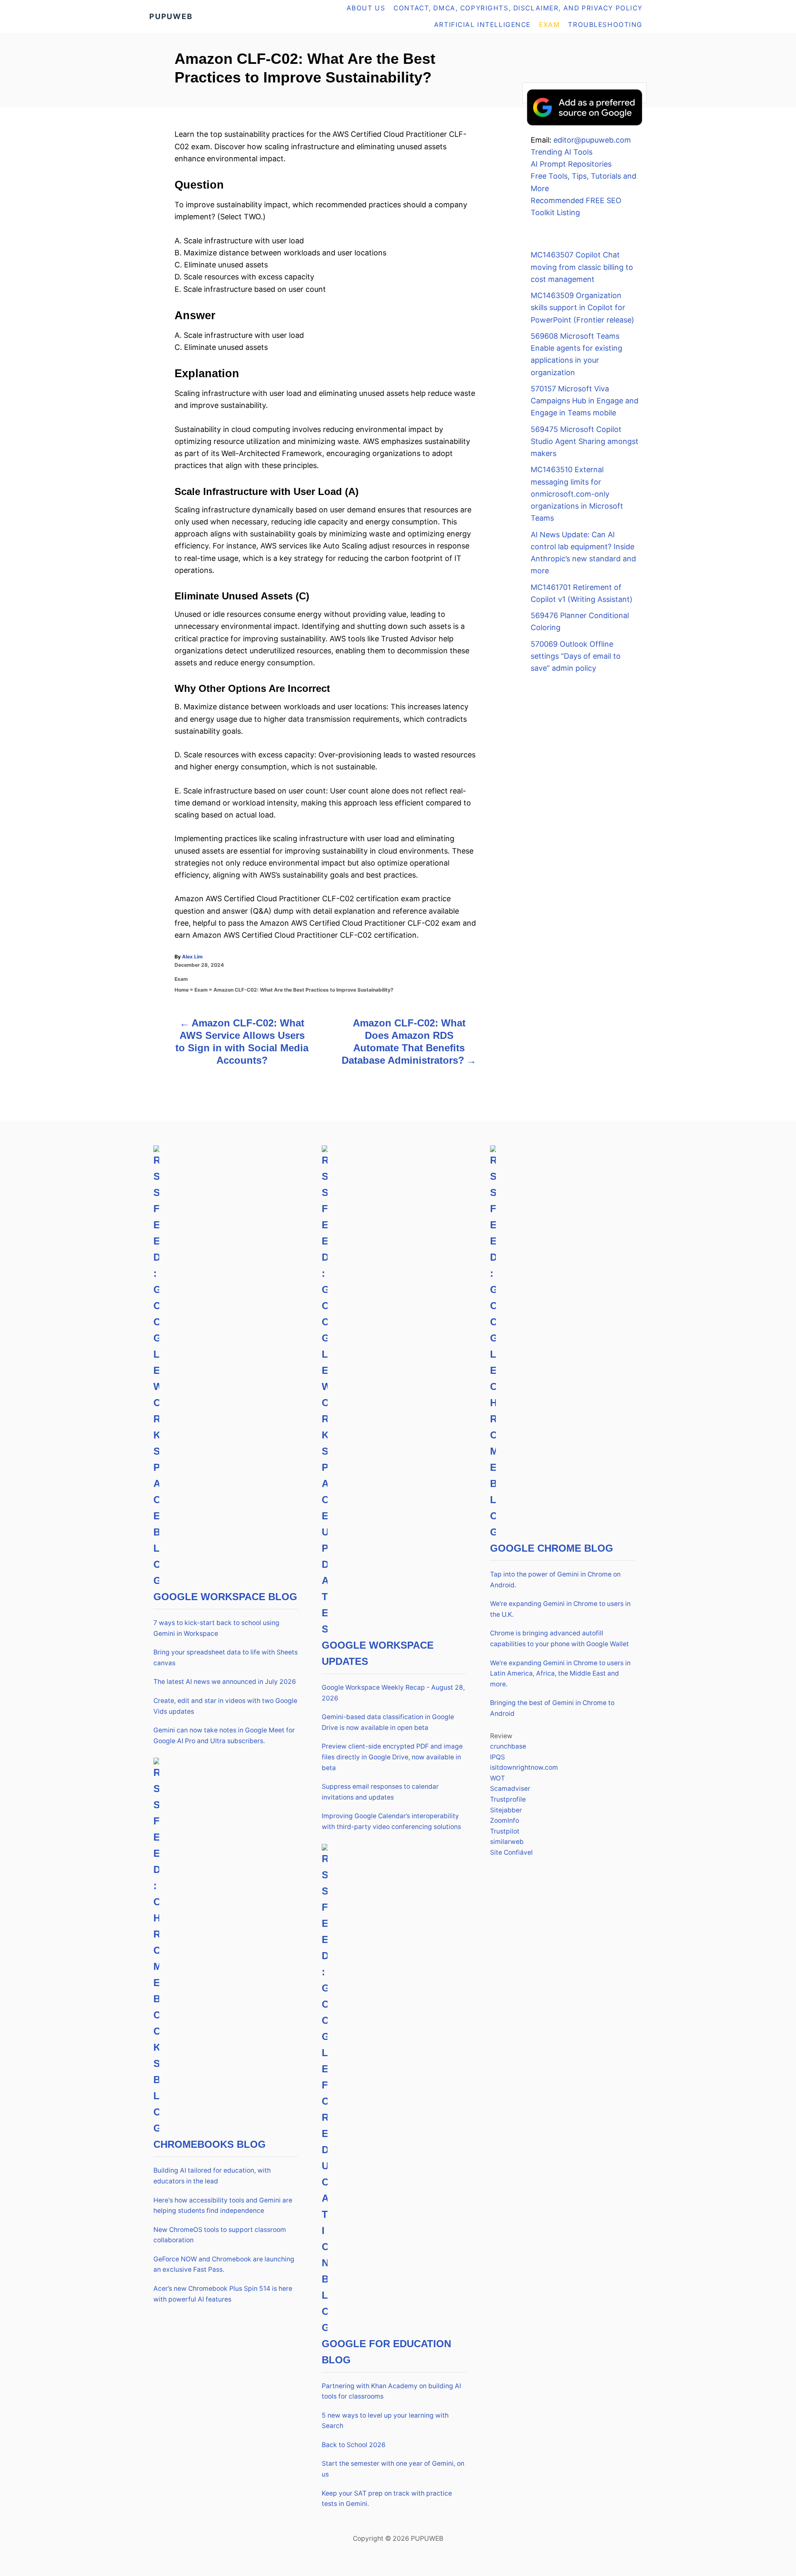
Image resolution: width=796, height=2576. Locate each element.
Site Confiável (511, 1852)
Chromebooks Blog (210, 2144)
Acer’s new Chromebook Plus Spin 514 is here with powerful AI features (223, 2294)
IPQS (498, 1757)
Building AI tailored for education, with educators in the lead (212, 2176)
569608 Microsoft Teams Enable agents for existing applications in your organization (576, 354)
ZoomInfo (505, 1820)
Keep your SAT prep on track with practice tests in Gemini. (387, 2499)
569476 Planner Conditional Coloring (580, 621)
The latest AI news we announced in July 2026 (225, 1682)
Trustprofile (508, 1799)
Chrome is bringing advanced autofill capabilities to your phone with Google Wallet (559, 1639)
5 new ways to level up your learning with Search (385, 2421)
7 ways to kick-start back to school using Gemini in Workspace (216, 1628)
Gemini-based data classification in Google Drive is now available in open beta (388, 1722)
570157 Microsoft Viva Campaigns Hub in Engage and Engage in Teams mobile (585, 401)
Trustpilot (505, 1831)
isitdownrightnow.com (524, 1767)
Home (182, 990)
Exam (181, 979)
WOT (498, 1778)
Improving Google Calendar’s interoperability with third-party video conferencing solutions (391, 1821)
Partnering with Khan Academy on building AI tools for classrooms (391, 2391)
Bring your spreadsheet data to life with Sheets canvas (226, 1658)
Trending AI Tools (562, 152)
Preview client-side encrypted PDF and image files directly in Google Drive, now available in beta (392, 1757)
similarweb (507, 1842)
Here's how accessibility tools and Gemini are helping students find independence (223, 2206)
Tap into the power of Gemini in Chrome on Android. (555, 1580)
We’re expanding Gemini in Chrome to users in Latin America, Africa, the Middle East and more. (560, 1674)
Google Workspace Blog (225, 1597)
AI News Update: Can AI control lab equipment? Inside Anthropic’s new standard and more (583, 553)
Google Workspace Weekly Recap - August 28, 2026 (393, 1693)
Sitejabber (506, 1810)
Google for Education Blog (386, 2352)
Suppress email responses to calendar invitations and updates (380, 1792)
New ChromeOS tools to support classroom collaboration (220, 2235)
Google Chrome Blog (552, 1548)
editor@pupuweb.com (592, 140)
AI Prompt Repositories (571, 164)
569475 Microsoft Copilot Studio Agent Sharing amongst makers (585, 441)
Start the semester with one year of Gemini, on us (393, 2469)
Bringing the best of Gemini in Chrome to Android (552, 1708)
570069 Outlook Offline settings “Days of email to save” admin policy (576, 656)
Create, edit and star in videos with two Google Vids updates (225, 1706)
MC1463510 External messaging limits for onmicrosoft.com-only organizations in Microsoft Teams (577, 494)
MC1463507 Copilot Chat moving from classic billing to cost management (582, 267)
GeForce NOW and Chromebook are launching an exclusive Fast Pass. (224, 2264)
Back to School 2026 (354, 2445)
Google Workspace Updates (378, 1653)
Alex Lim (192, 957)
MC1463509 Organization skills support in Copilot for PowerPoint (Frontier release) (582, 308)
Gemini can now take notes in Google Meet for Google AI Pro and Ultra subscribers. (224, 1736)
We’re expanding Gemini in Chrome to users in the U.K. (560, 1609)
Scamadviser (510, 1789)
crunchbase (508, 1746)
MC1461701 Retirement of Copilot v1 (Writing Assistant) (582, 593)
